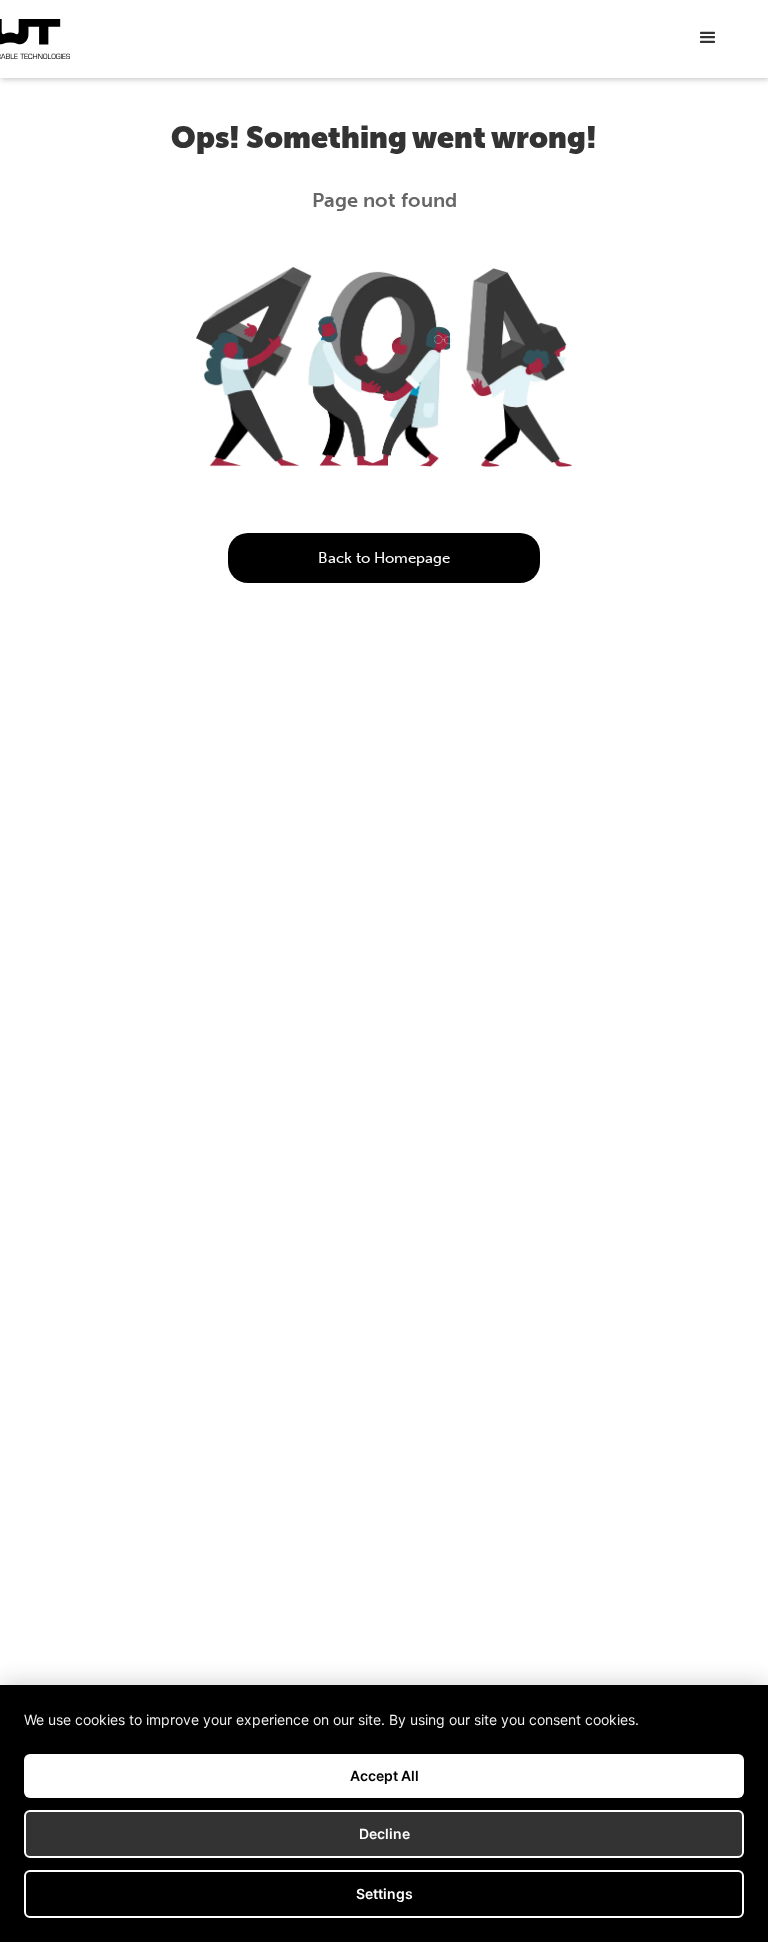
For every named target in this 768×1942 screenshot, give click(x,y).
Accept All (384, 1775)
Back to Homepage (384, 558)
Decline (384, 1833)
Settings (384, 1893)
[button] (708, 38)
